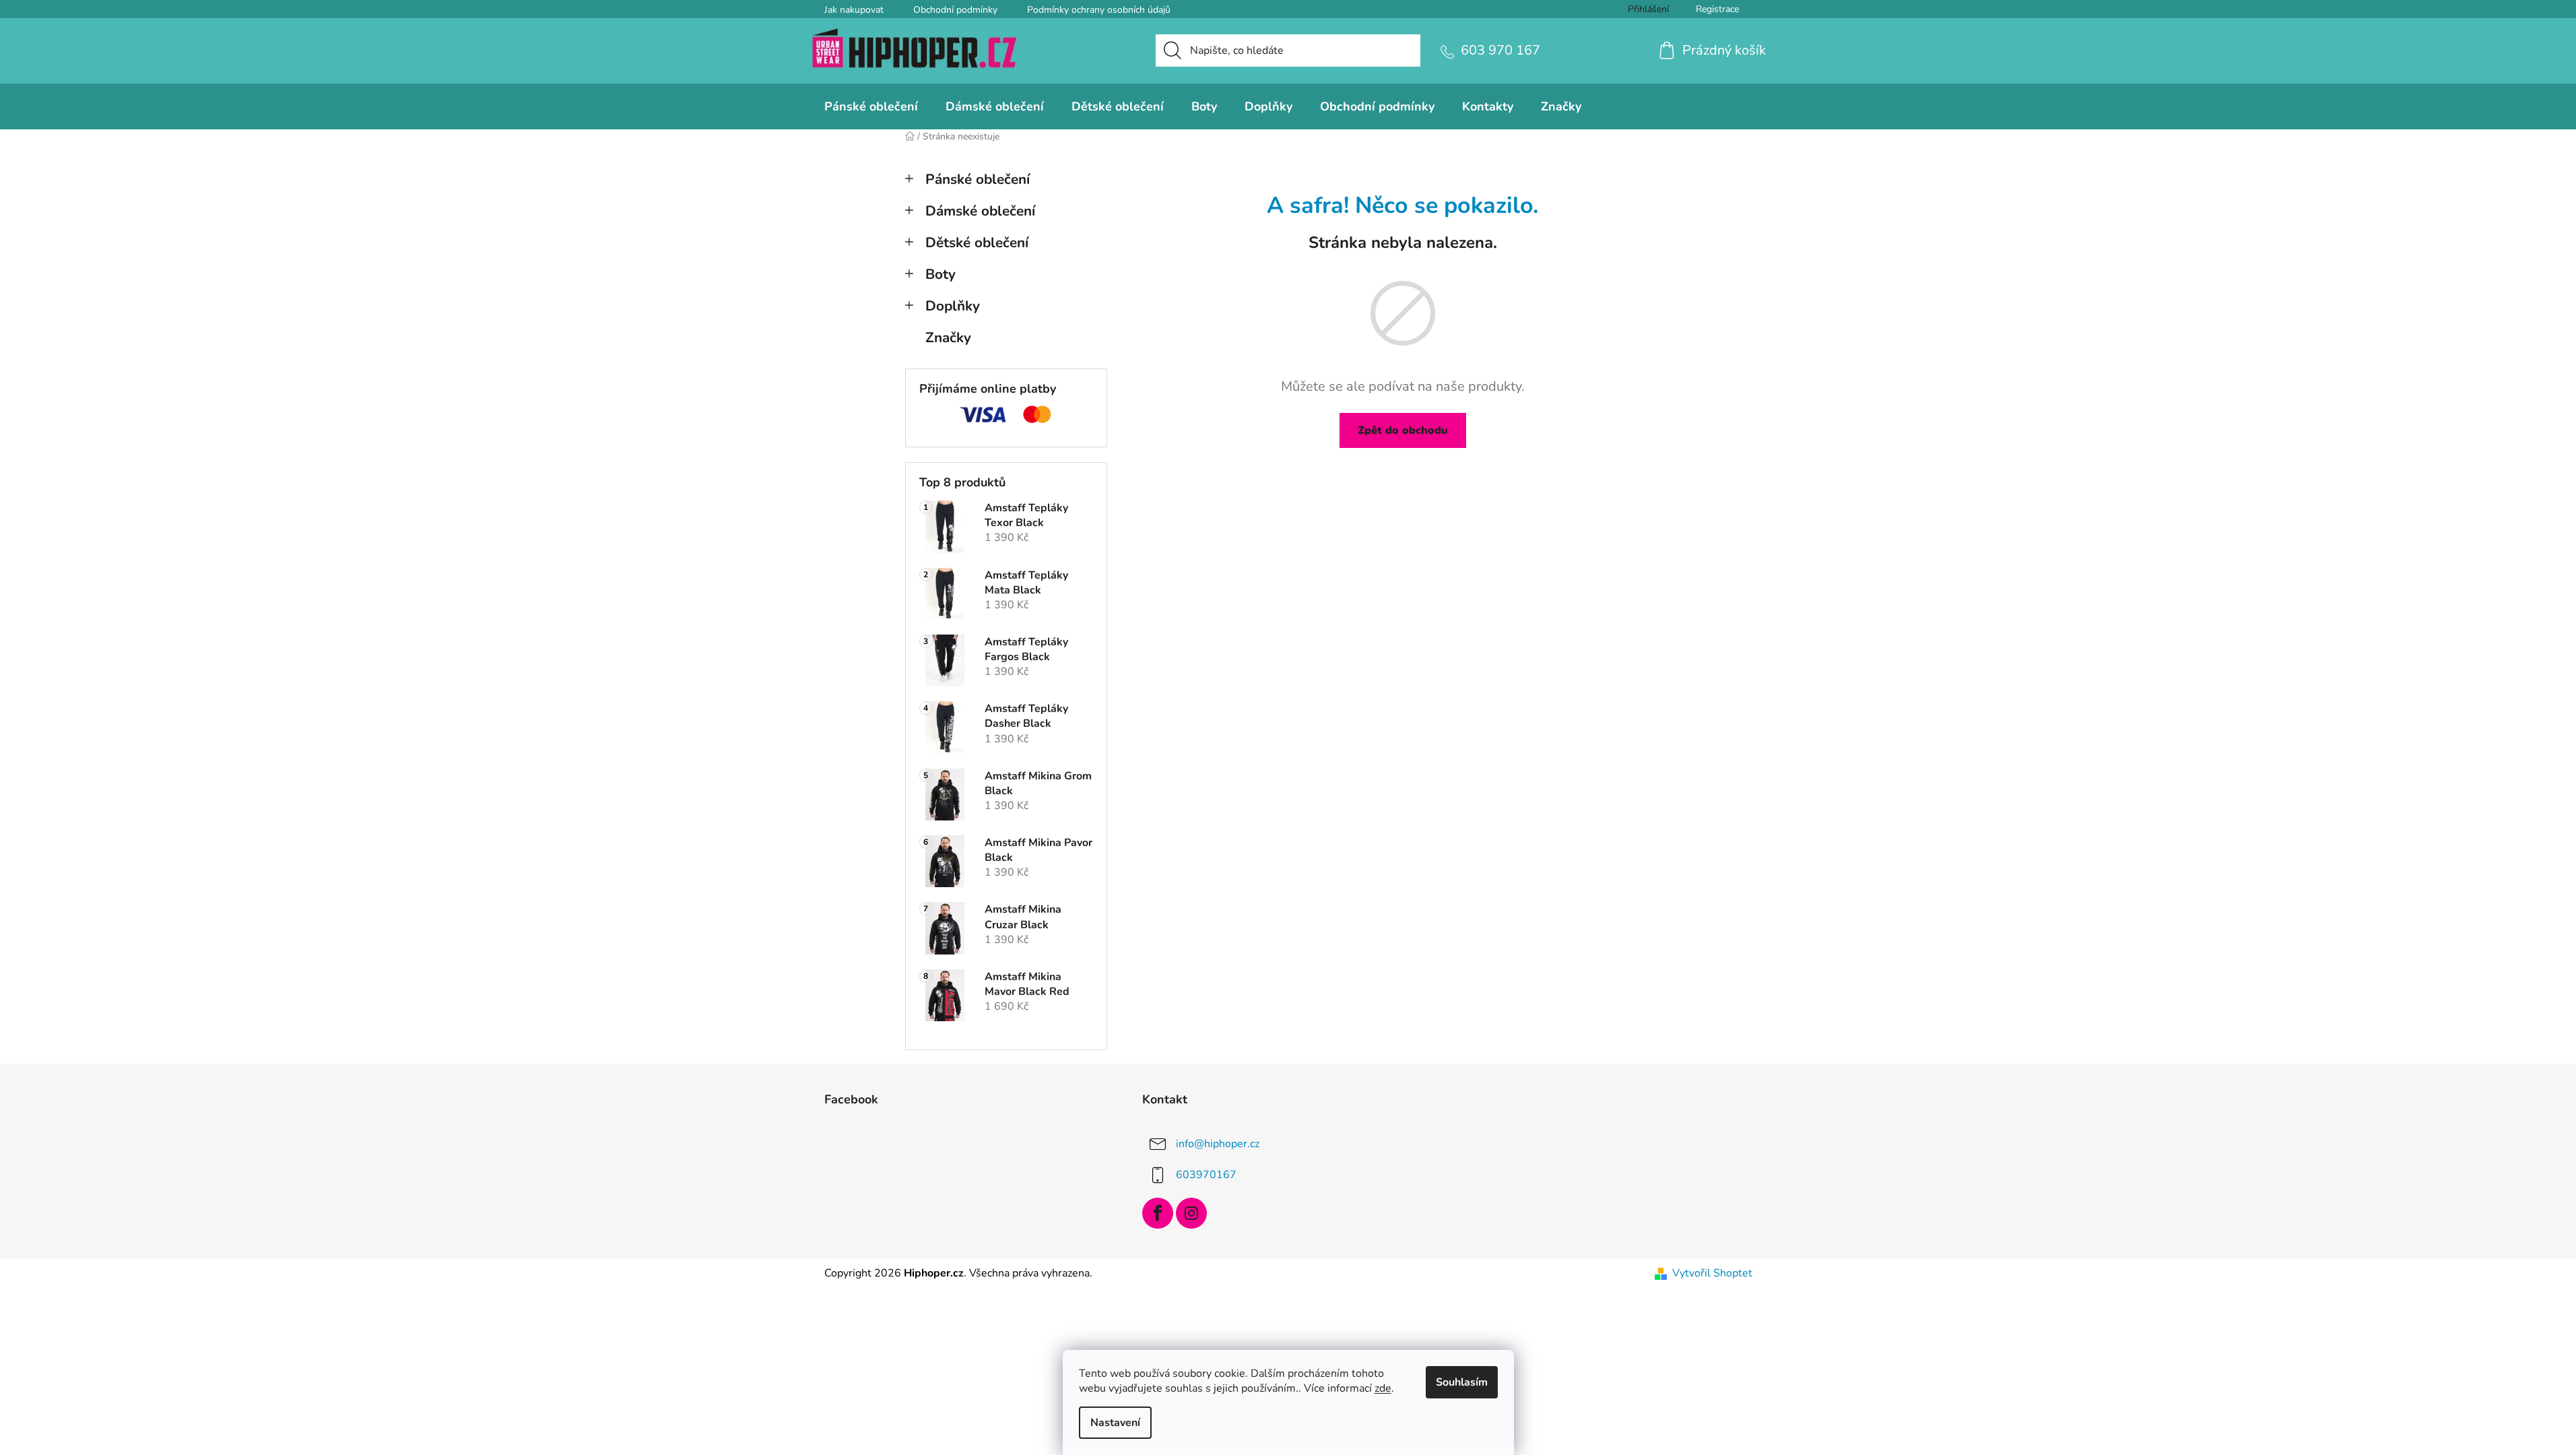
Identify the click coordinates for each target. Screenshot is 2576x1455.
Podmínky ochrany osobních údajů (1099, 10)
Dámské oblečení (980, 211)
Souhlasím (1462, 1382)
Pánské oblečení (978, 179)
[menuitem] (871, 106)
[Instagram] (1191, 1213)
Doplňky (953, 306)
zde (1383, 1388)
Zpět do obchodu (1403, 430)
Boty (940, 274)
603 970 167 (1500, 50)
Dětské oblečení (977, 243)
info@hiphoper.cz (1218, 1144)
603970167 (1206, 1175)
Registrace (1717, 9)
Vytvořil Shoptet (1712, 1273)
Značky (948, 337)
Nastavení (1115, 1423)
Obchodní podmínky (955, 10)
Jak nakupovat (854, 10)
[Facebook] (1158, 1213)
